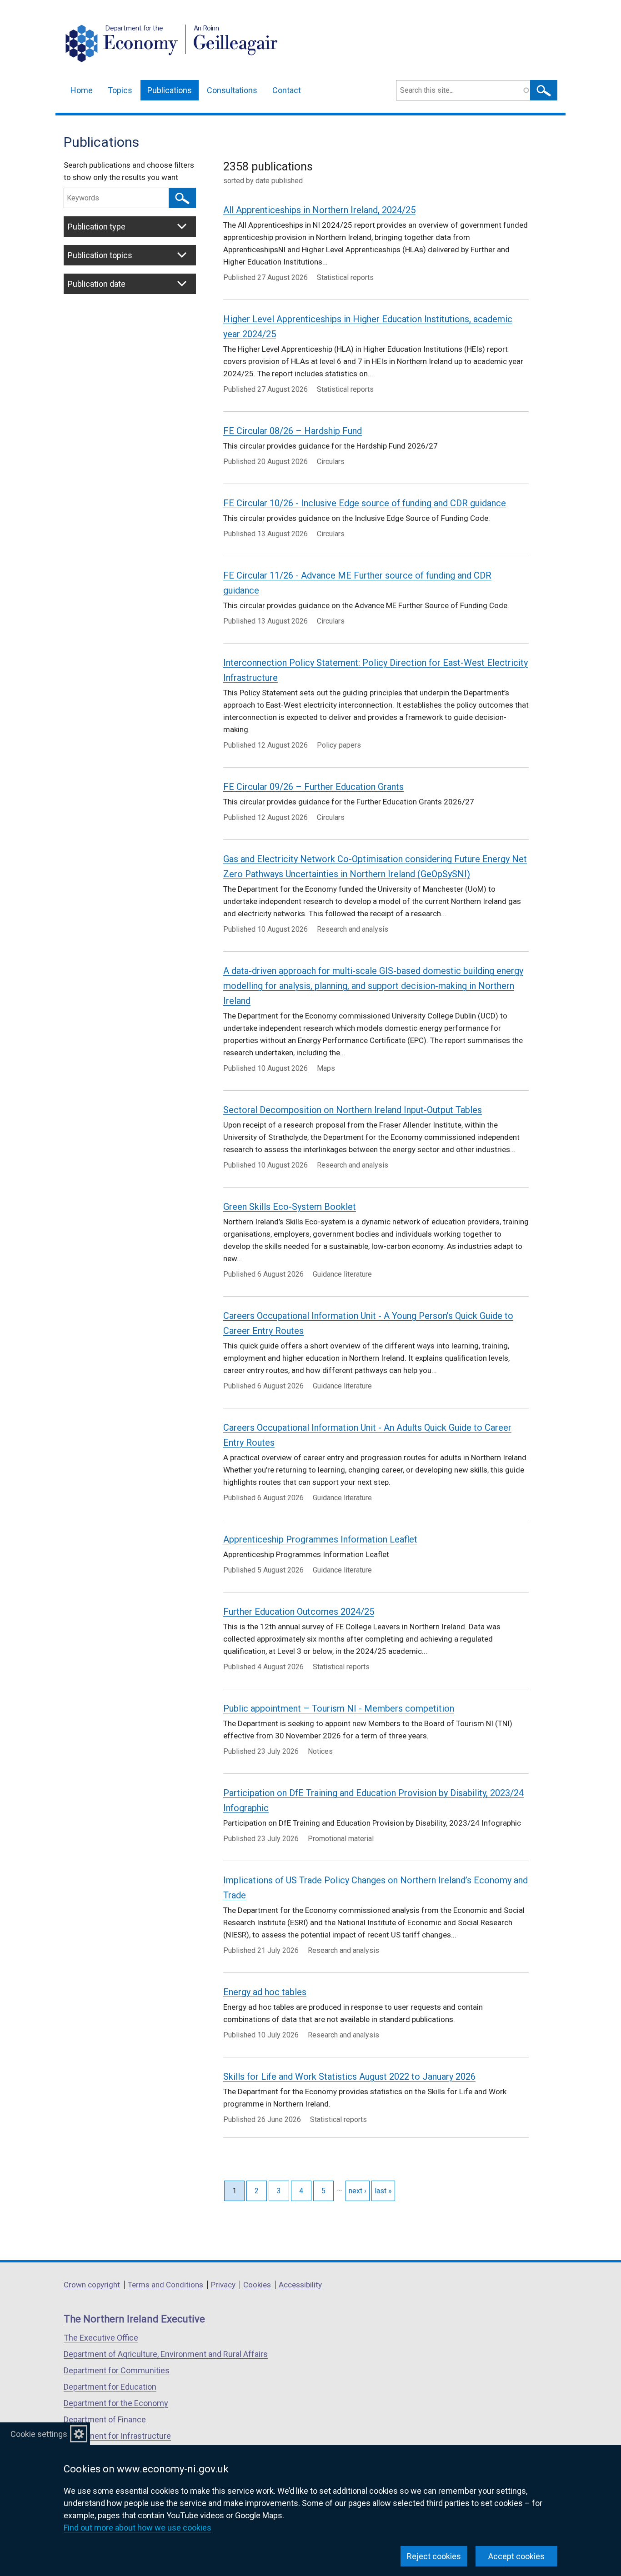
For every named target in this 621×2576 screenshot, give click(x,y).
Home (82, 90)
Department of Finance (105, 2419)
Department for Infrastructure (117, 2436)
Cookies (257, 2285)
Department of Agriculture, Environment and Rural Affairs (166, 2354)
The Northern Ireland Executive (134, 2319)
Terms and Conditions (165, 2285)
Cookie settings (39, 2434)
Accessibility (300, 2285)
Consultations (232, 90)
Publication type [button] (97, 227)
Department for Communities (117, 2370)
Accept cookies (516, 2556)
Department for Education (110, 2387)
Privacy (223, 2285)
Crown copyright (92, 2285)
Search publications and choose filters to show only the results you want (129, 171)
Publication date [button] (97, 284)
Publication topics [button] (100, 255)
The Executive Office (101, 2338)
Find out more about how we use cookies (138, 2528)
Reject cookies (434, 2556)
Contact (287, 90)
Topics (120, 90)
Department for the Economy (116, 2403)
